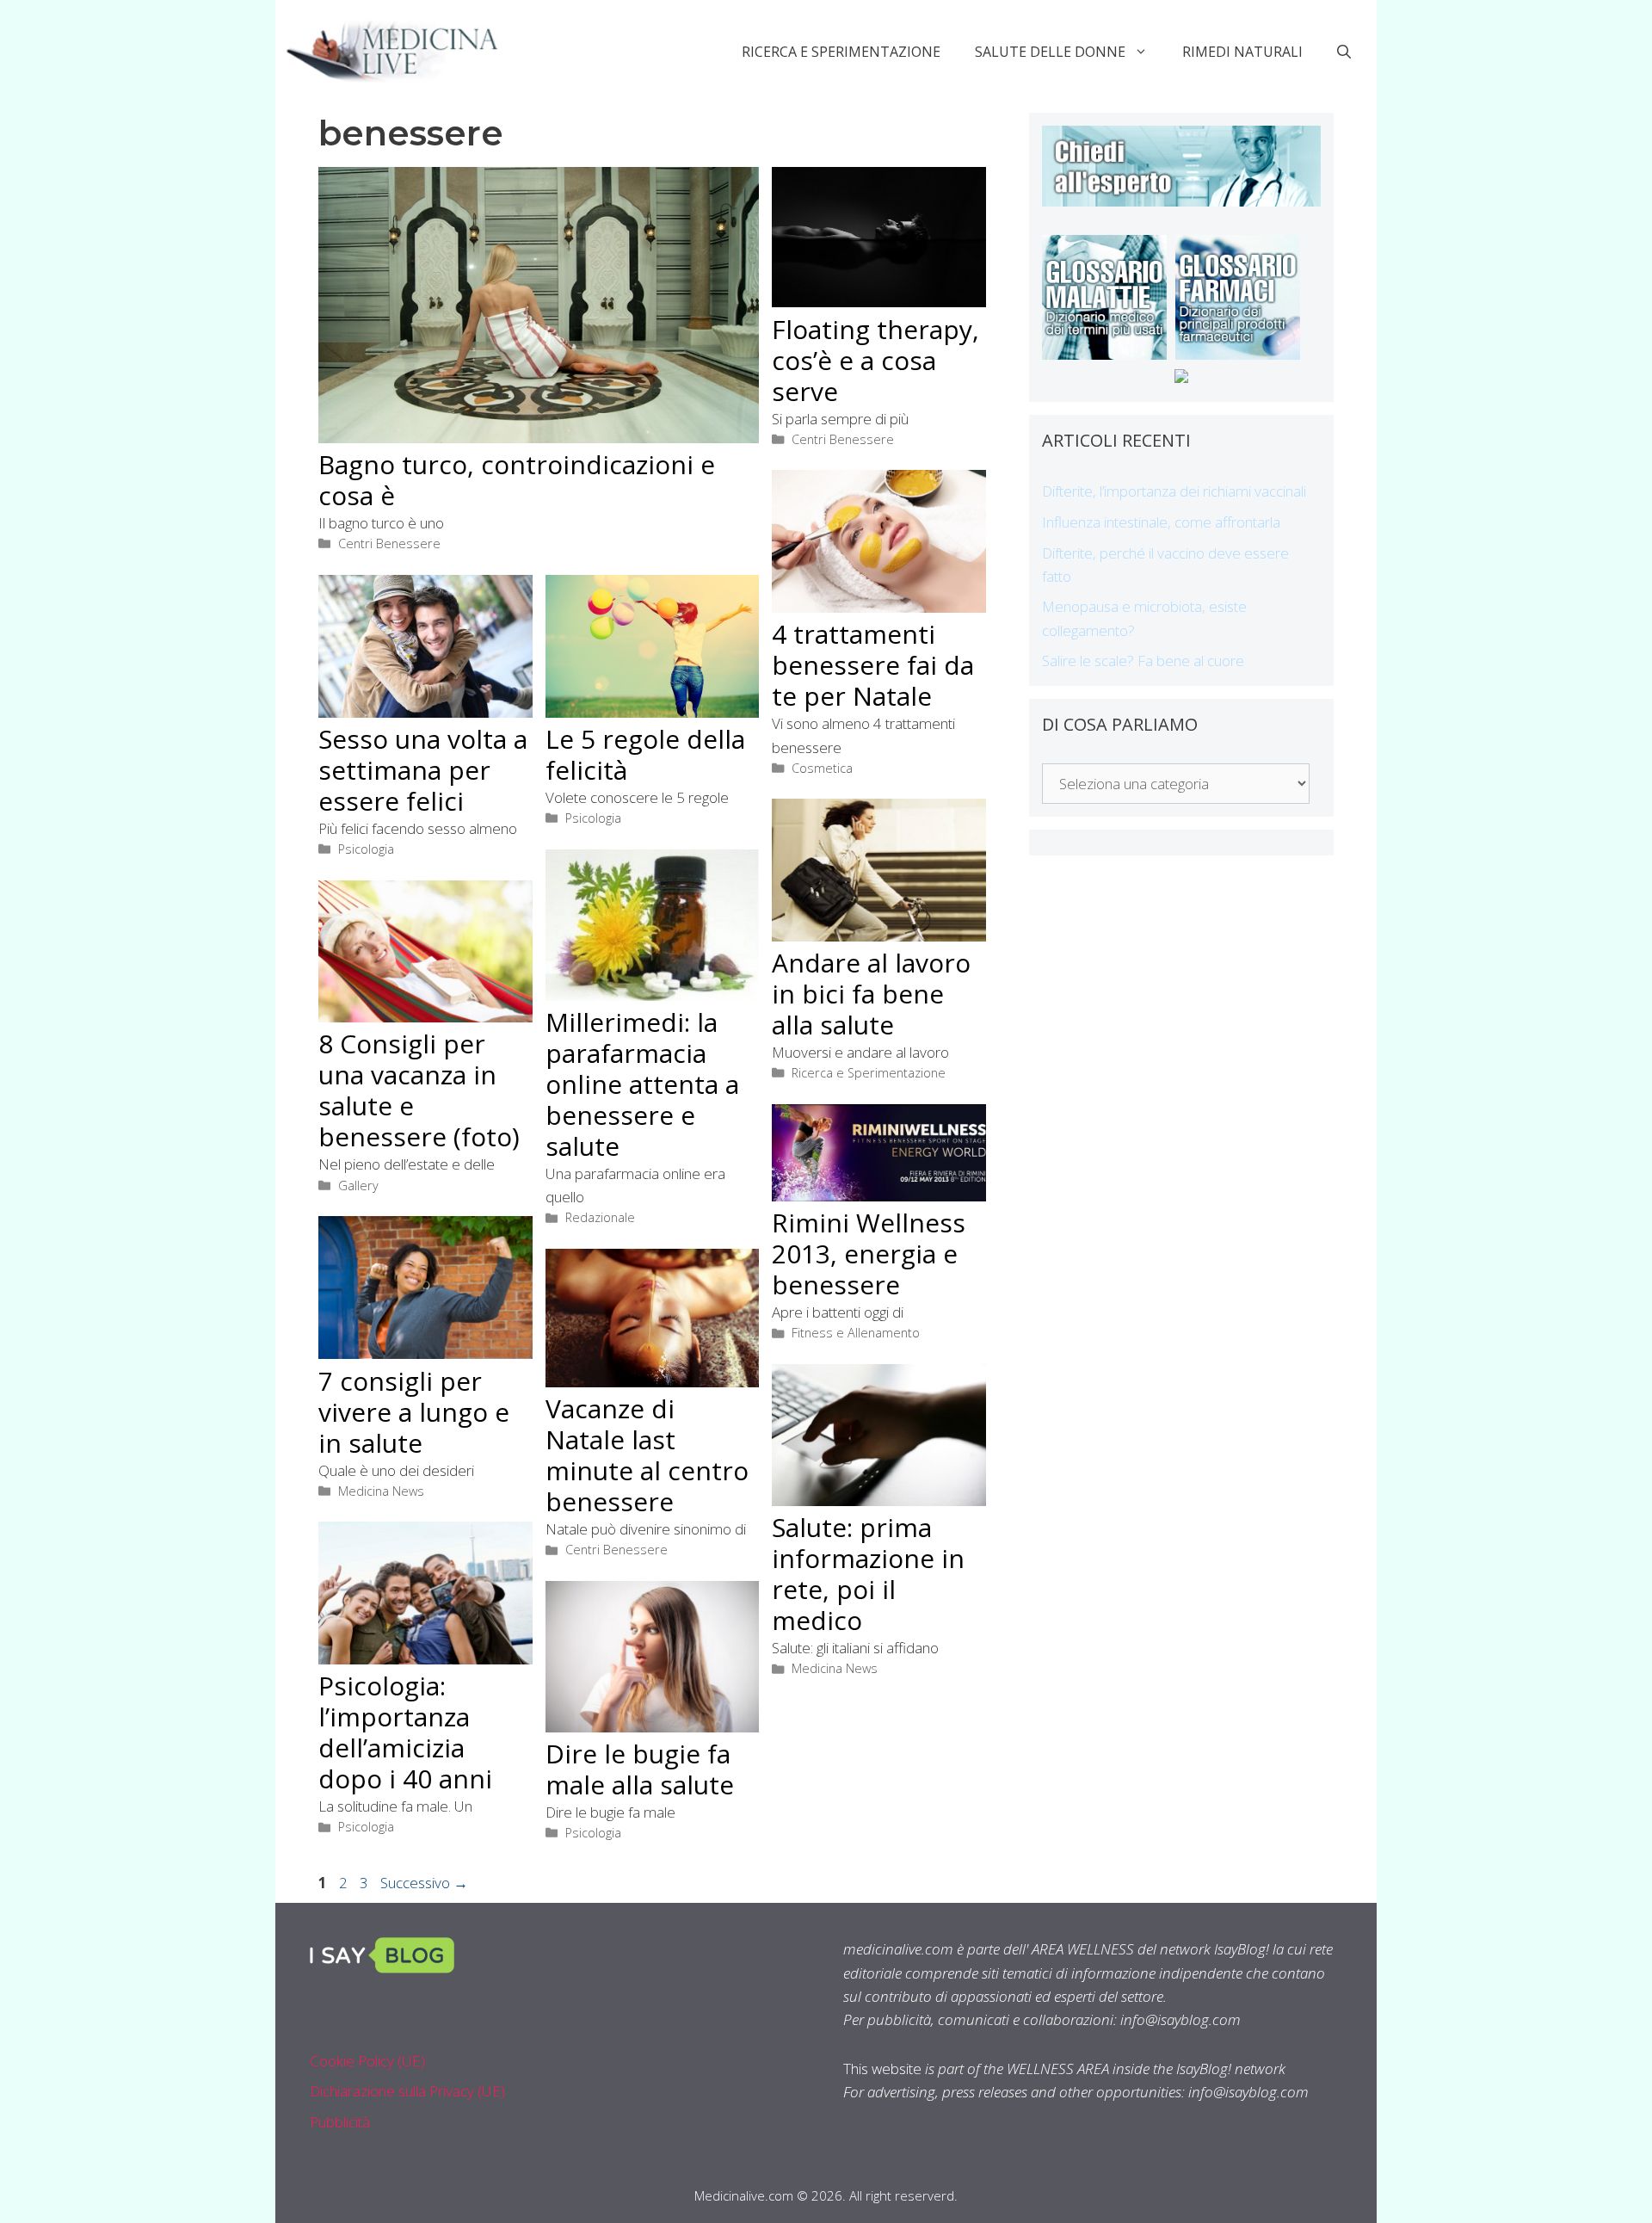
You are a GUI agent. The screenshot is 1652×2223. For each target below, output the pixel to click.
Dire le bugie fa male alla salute (640, 1769)
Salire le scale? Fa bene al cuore (1143, 661)
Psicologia (366, 849)
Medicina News (381, 1491)
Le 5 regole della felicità (645, 754)
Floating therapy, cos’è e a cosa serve (875, 360)
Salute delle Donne (1050, 52)
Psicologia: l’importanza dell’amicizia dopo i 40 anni (405, 1732)
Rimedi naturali (1242, 52)
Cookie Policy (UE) (367, 2061)
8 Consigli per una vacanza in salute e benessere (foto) (419, 1090)
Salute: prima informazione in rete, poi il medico (868, 1574)
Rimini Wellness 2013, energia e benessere (869, 1254)
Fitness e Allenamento (856, 1333)
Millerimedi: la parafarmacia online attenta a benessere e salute (642, 1084)
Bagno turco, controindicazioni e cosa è (517, 480)
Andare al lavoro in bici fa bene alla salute (871, 994)
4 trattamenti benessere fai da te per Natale (873, 665)
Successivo (424, 1883)
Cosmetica (822, 768)
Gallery (358, 1186)
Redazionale (600, 1217)
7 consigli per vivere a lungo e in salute (414, 1412)
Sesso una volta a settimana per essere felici (423, 770)
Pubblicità (340, 2122)
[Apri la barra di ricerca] (1344, 52)
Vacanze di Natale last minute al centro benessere (647, 1455)
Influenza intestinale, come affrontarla (1161, 522)
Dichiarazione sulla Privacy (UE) (407, 2091)
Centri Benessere (389, 543)
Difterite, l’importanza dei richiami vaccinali (1174, 491)
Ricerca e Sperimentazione (841, 52)
